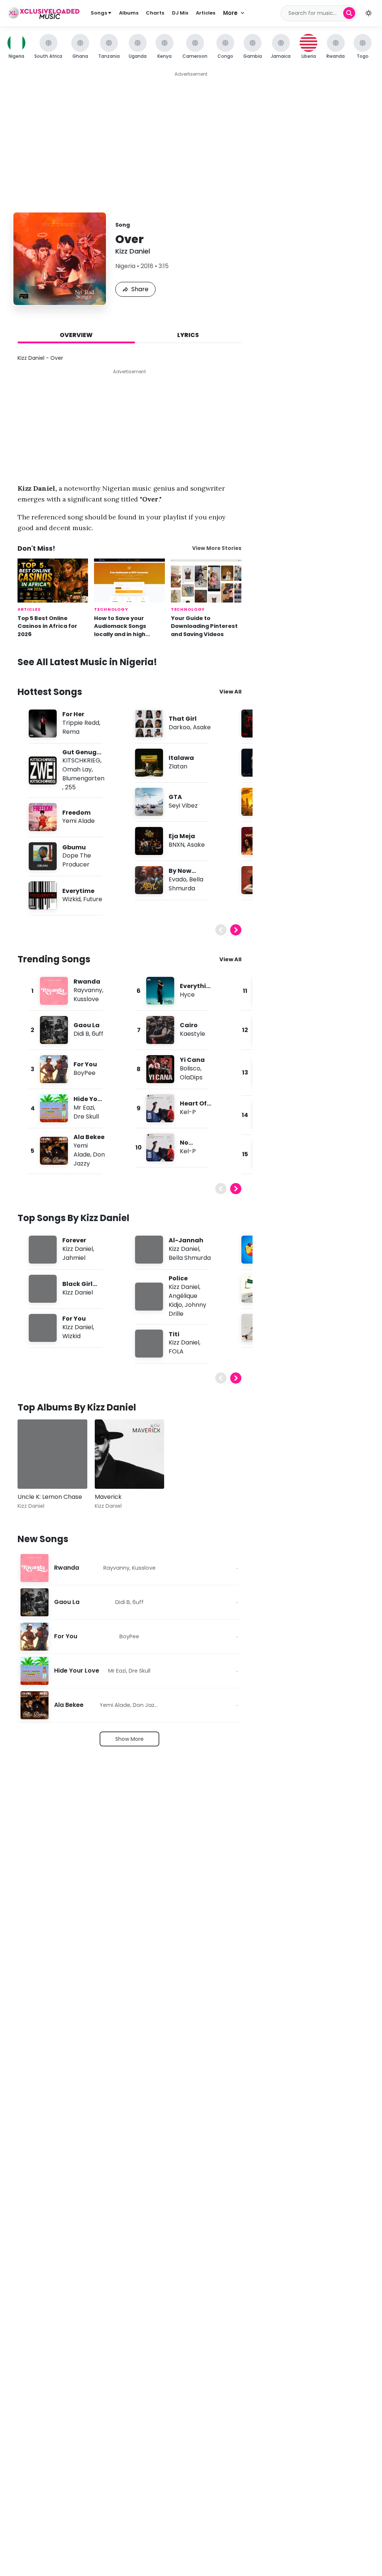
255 (70, 787)
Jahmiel (74, 1258)
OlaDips (191, 1077)
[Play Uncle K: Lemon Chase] (34, 1472)
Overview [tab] (76, 335)
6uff (98, 1034)
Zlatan (178, 766)
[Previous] (221, 930)
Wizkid (71, 899)
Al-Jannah (186, 1240)
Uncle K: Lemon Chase (50, 1497)
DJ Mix (180, 13)
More (230, 13)
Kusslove (86, 999)
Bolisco (190, 1068)
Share (140, 289)
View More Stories (217, 548)
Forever (74, 1240)
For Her (73, 714)
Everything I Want (195, 990)
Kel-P (188, 1112)
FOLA (176, 1351)
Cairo (189, 1025)
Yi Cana (192, 1060)
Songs (99, 13)
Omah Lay (77, 769)
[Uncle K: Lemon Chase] (52, 1454)
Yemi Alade (79, 821)
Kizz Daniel (133, 251)
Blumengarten (83, 778)
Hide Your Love (77, 1671)
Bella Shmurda (186, 884)
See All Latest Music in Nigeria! (87, 662)
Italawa (181, 758)
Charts (155, 13)
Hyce (187, 995)
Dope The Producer (77, 860)
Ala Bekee (89, 1137)
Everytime (78, 891)
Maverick (108, 1497)
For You (85, 1064)
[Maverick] (130, 1454)
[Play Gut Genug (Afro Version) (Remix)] (43, 770)
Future (93, 899)
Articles (206, 13)
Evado (178, 879)
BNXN (176, 845)
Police (178, 1278)
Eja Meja (182, 836)
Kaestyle (192, 1034)
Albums (129, 13)
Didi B (81, 1034)
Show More (129, 1739)
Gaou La (87, 1025)
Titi (174, 1334)
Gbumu (74, 847)
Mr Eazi (84, 1108)
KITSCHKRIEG (81, 760)
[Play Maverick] (111, 1472)
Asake (202, 727)
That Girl (183, 719)
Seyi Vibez (183, 806)
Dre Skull (86, 1116)
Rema (71, 732)
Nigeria (125, 266)
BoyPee (84, 1073)
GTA (175, 797)
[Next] (236, 930)
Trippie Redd (81, 723)
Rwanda (87, 982)
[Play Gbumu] (43, 856)
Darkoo (179, 727)
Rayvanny (88, 990)
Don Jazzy (89, 1159)
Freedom (76, 813)
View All (230, 692)
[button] (369, 13)
